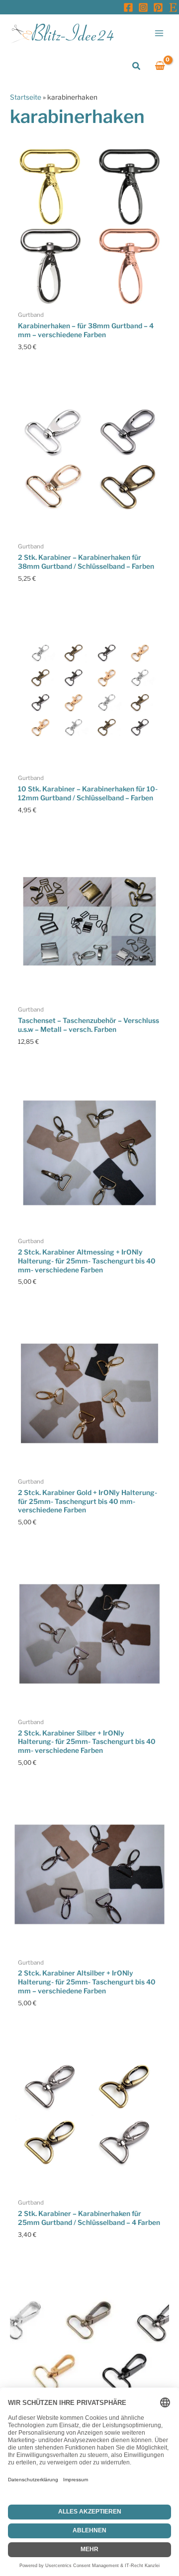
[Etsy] (173, 7)
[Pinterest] (158, 7)
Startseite (26, 97)
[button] (137, 66)
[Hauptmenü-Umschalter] (159, 33)
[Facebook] (128, 7)
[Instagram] (143, 7)
